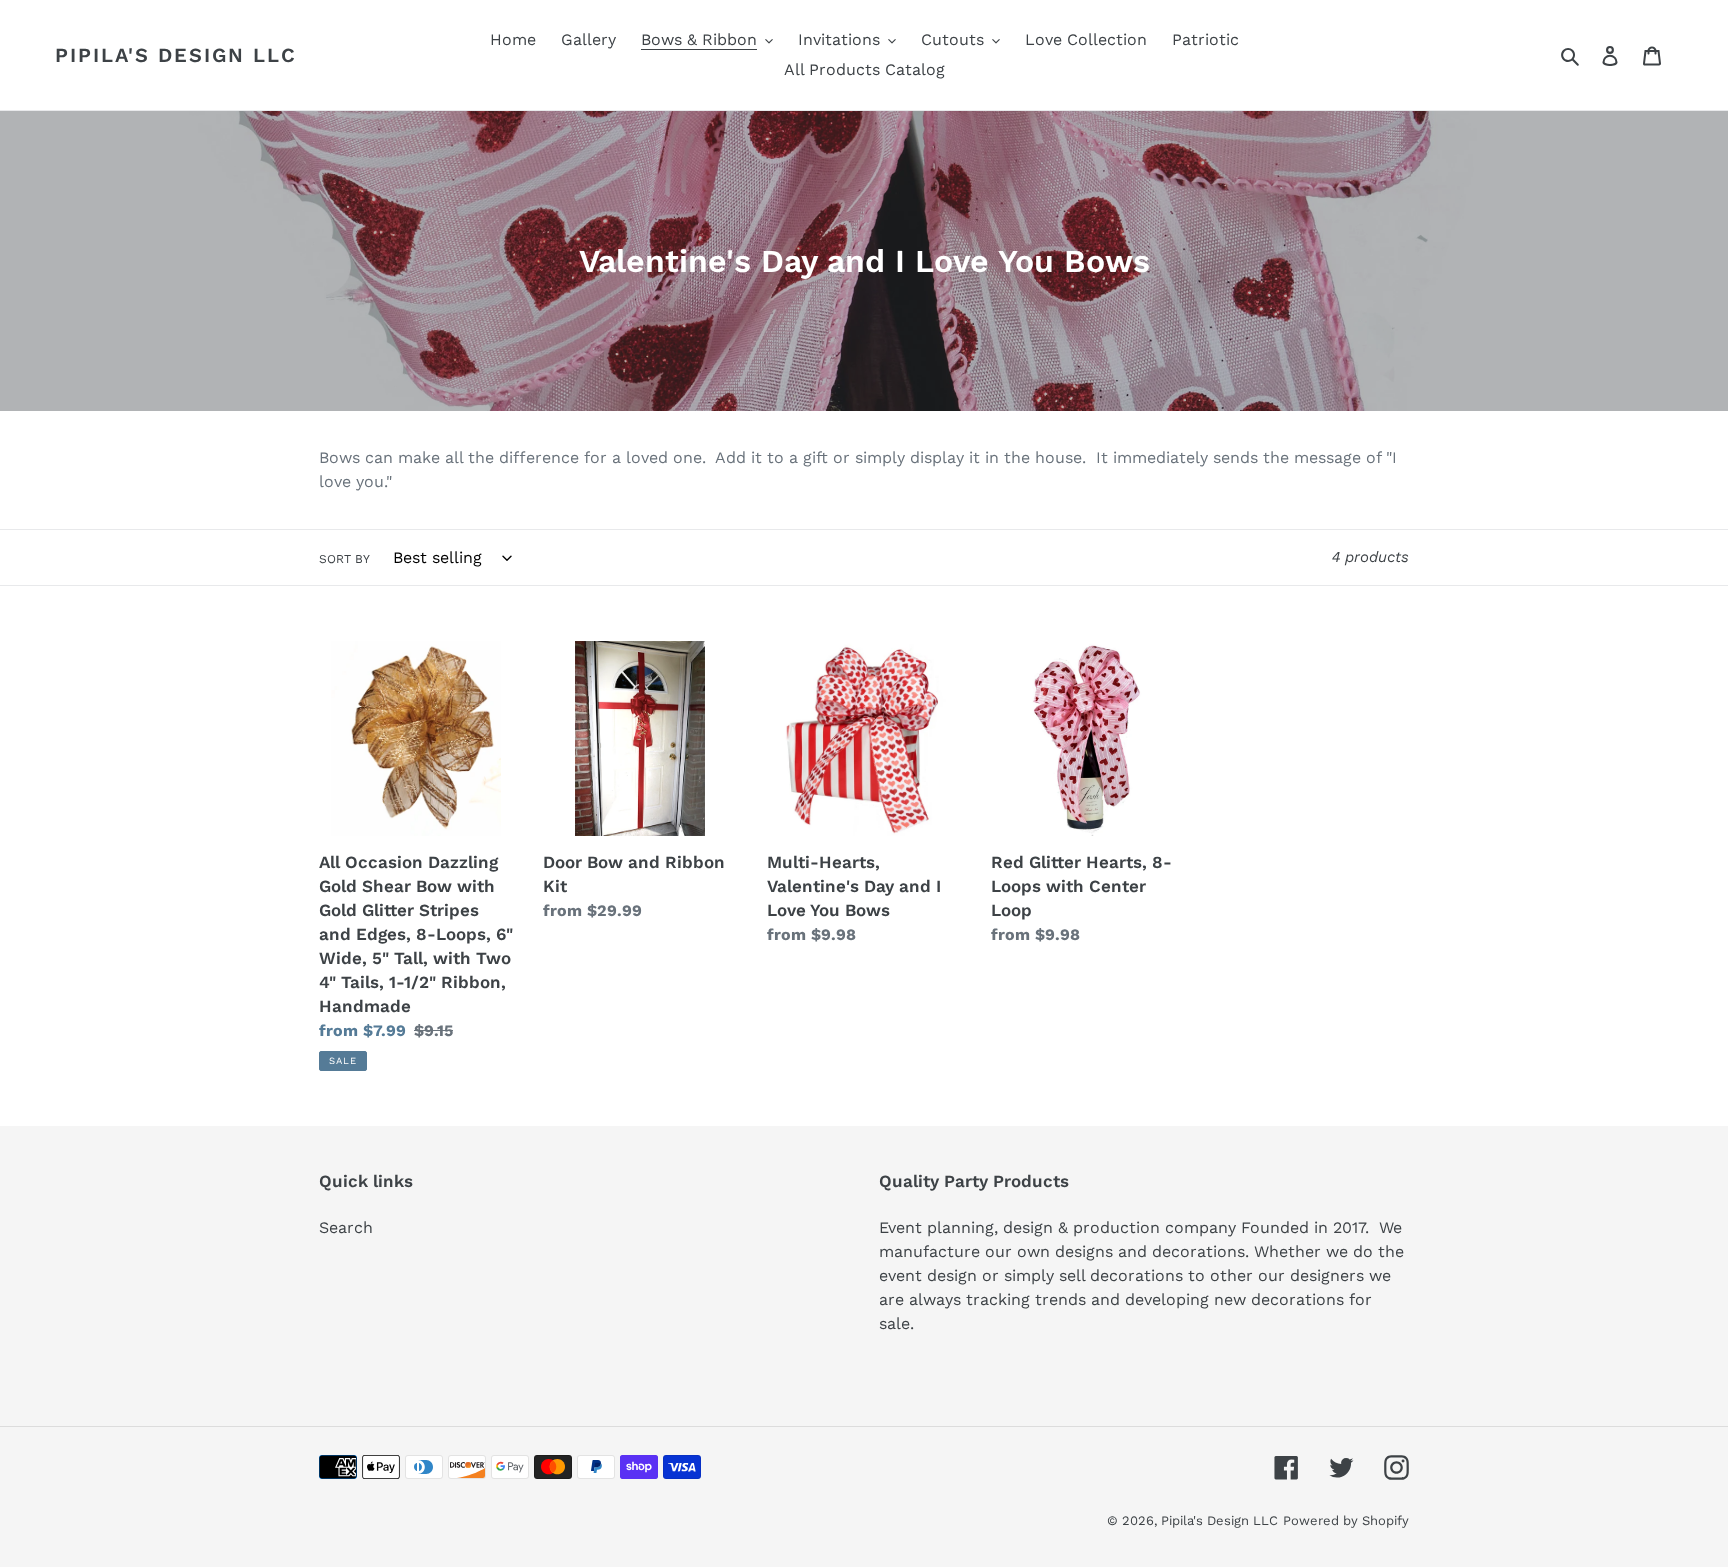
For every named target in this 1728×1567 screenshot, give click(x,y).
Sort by (344, 559)
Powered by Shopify (1346, 1520)
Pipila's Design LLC (176, 55)
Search (346, 1227)
